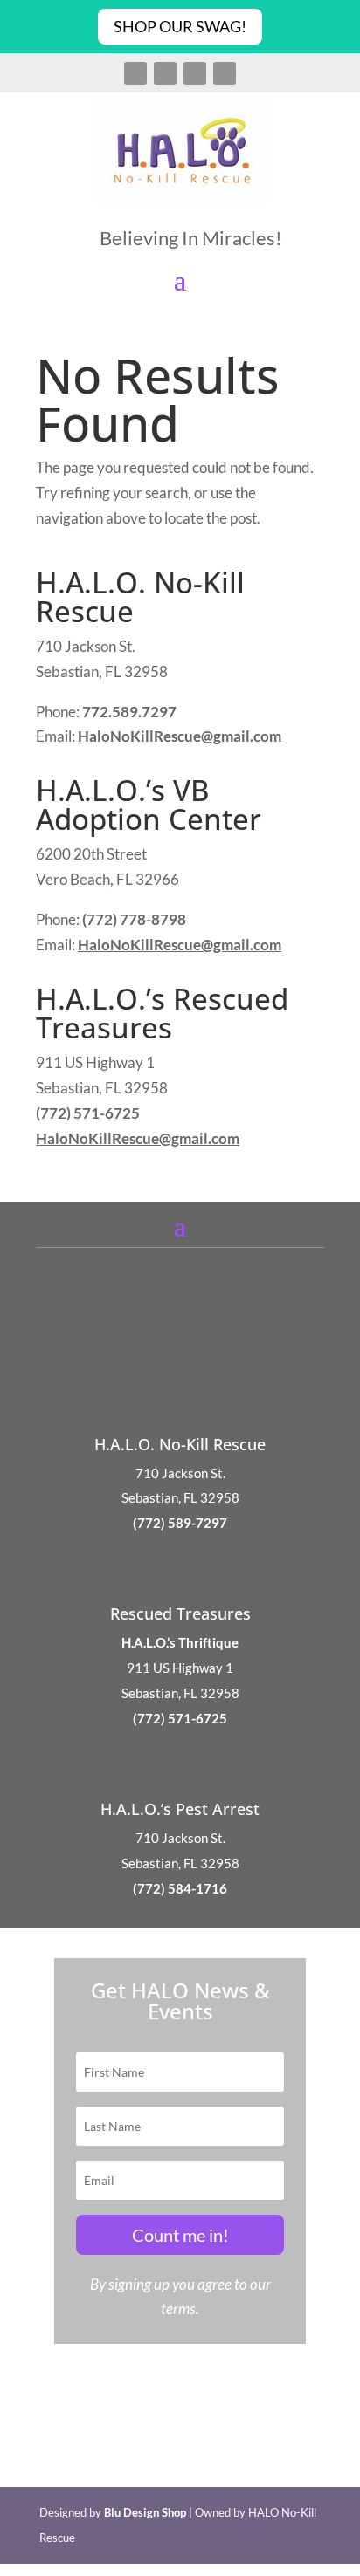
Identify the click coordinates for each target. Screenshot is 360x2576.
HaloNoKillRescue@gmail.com (180, 736)
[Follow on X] (165, 73)
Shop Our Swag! (180, 26)
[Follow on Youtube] (225, 73)
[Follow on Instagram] (195, 73)
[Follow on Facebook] (135, 73)
